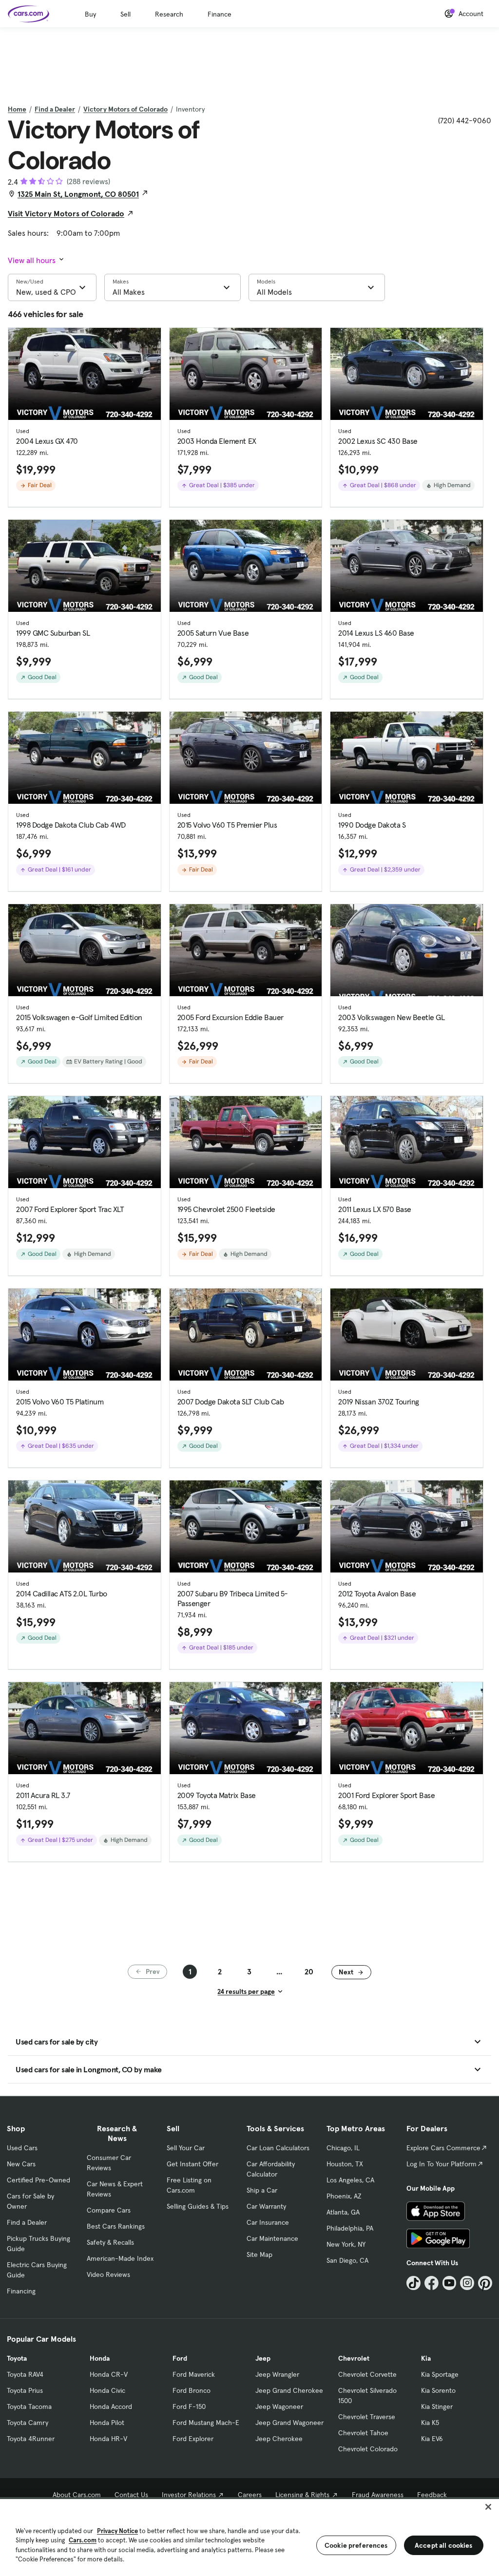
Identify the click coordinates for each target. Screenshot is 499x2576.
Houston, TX (345, 2164)
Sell (125, 14)
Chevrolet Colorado (368, 2449)
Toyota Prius (25, 2390)
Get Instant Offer (192, 2164)
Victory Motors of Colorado (125, 109)
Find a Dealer (55, 109)
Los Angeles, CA (350, 2180)
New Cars (21, 2164)
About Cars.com (77, 2495)
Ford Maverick (194, 2374)
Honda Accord (111, 2406)
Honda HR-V (108, 2439)
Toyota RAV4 (25, 2374)
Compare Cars (109, 2210)
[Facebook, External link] (432, 2283)
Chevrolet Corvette (367, 2374)
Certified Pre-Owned (38, 2180)
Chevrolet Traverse (367, 2417)
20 (309, 1971)
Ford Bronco (192, 2390)
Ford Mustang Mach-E (206, 2423)
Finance (220, 14)
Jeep (263, 2358)
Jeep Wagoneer (279, 2406)
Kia (426, 2358)
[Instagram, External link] (467, 2283)
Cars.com (83, 2540)
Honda (100, 2358)
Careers (250, 2495)
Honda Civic (107, 2390)
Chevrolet (354, 2358)
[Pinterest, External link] (485, 2283)
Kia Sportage (440, 2374)
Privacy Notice (117, 2531)
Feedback (432, 2495)
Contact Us (131, 2495)
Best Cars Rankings (116, 2226)
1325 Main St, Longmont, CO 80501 (78, 194)
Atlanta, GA (343, 2212)
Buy (90, 14)
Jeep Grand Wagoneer (289, 2423)
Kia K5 (430, 2423)
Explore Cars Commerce (443, 2148)
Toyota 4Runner (31, 2439)
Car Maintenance (272, 2238)
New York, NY (346, 2244)
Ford (180, 2358)
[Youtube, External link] (450, 2283)
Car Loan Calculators (278, 2148)
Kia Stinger (437, 2406)
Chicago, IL (343, 2148)
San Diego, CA (347, 2260)
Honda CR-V (109, 2374)
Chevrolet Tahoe (363, 2433)
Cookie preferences (356, 2545)
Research (169, 14)
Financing (21, 2291)
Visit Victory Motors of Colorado (66, 213)
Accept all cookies (444, 2545)
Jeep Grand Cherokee (289, 2390)
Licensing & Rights (302, 2495)
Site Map (259, 2254)
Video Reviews (108, 2274)
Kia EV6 (432, 2439)
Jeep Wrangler (277, 2374)
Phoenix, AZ (344, 2196)
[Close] (488, 2507)
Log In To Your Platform (441, 2164)
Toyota (17, 2358)
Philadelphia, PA (350, 2228)
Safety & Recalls (110, 2242)
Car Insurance (268, 2222)
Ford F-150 (189, 2406)
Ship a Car (262, 2190)
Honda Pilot (107, 2423)
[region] (249, 2537)
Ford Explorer (193, 2439)
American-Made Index (120, 2258)
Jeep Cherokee (279, 2439)
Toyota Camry (28, 2423)
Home (17, 109)
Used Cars (22, 2148)
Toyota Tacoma (29, 2406)
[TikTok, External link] (413, 2283)
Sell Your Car (186, 2148)
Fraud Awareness (378, 2495)
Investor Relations (189, 2495)
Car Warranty (266, 2206)
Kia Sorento (438, 2390)
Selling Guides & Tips (198, 2206)
